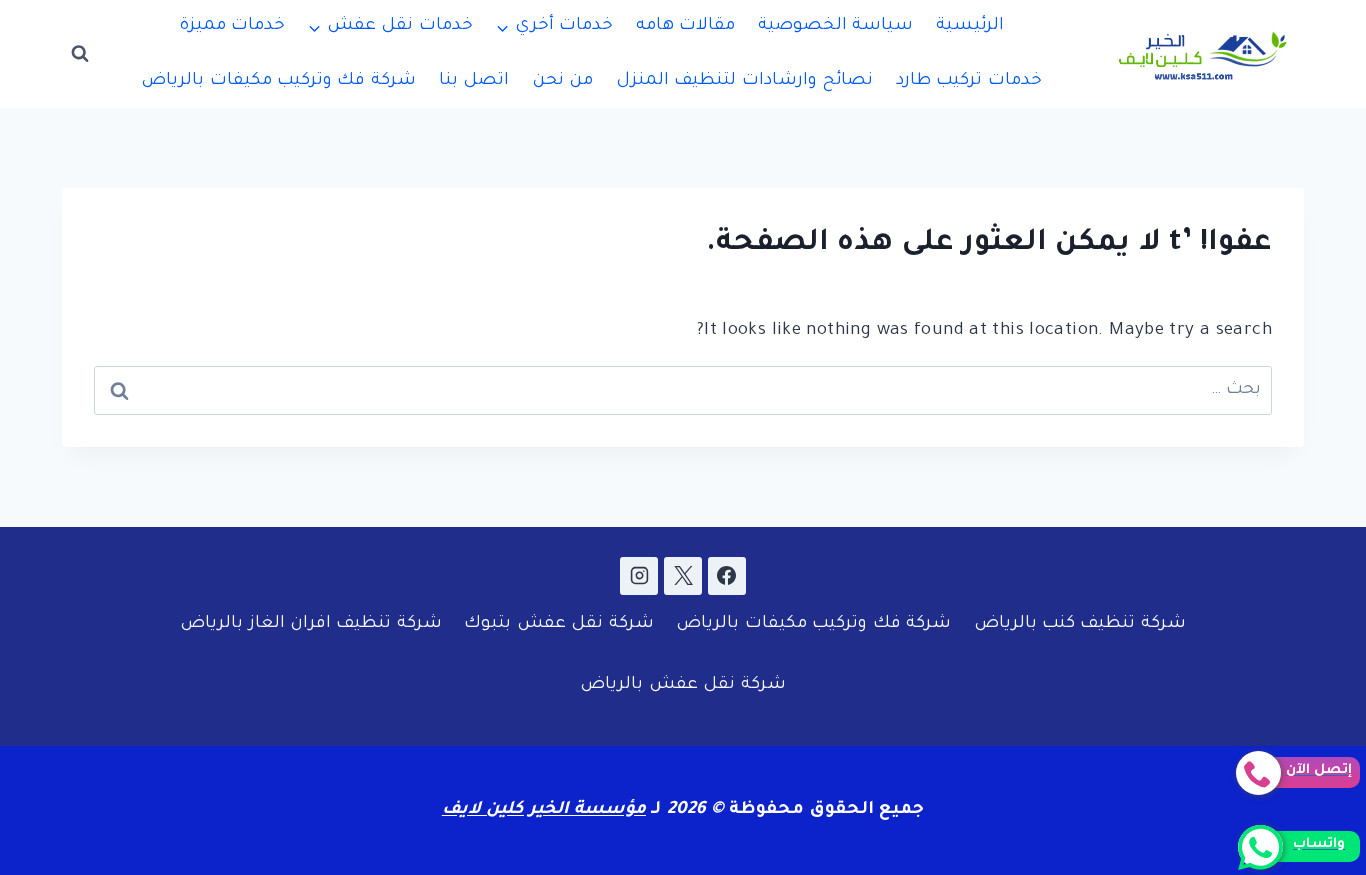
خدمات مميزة (232, 26)
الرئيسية (970, 26)
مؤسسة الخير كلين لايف (544, 810)
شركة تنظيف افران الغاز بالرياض (311, 624)
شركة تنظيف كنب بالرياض (1080, 624)
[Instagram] (639, 576)
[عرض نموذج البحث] (80, 54)
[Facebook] (727, 576)
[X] (683, 576)
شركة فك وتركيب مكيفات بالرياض (278, 81)
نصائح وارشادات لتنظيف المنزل (744, 81)
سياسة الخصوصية (835, 26)
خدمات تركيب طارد (969, 81)
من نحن (562, 81)
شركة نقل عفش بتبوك (558, 624)
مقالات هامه (685, 26)
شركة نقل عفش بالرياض (682, 685)
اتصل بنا (474, 81)
